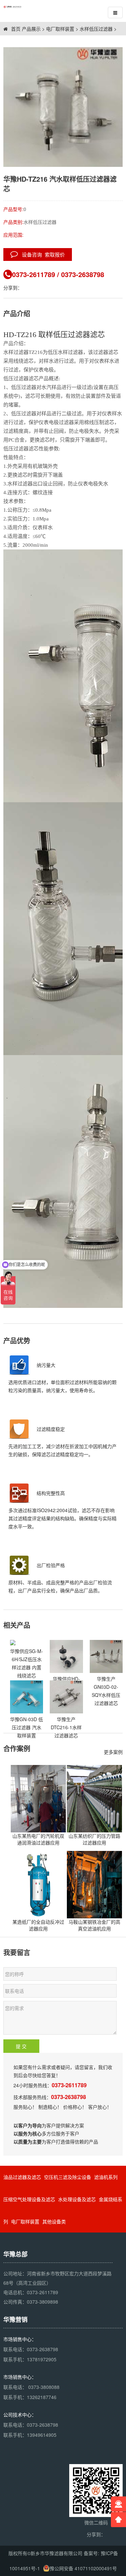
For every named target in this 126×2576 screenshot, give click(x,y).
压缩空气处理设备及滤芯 (29, 2199)
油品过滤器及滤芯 (22, 2177)
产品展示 (31, 29)
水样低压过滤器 (96, 29)
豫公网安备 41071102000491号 (83, 2568)
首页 (15, 29)
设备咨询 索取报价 (41, 254)
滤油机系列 (106, 2177)
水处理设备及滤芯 (77, 2199)
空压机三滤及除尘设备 (68, 2177)
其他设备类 (54, 2221)
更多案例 (113, 1752)
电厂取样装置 (60, 29)
